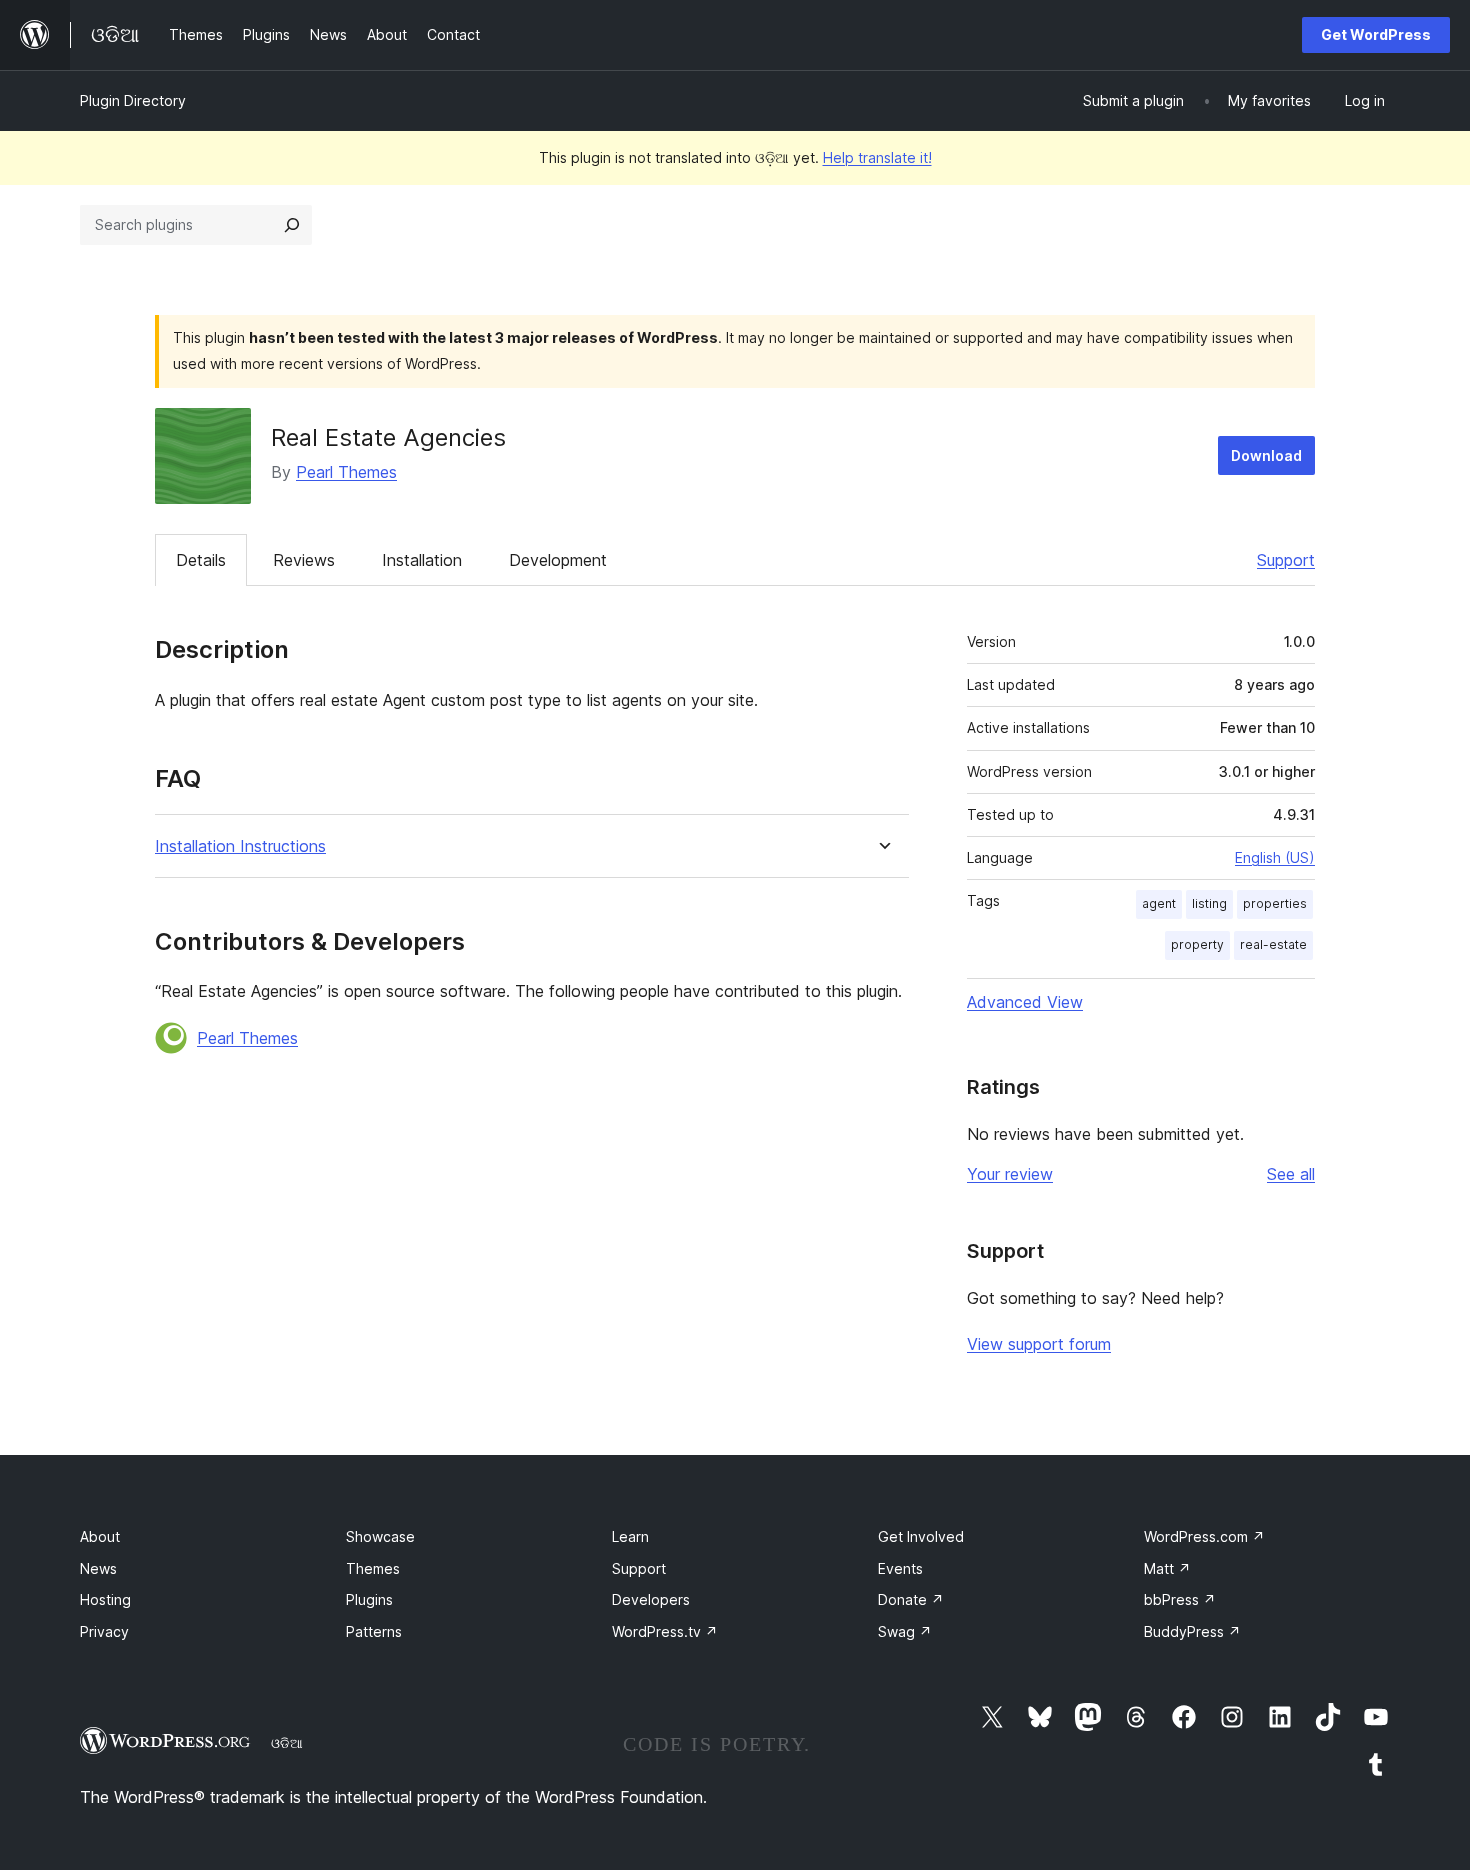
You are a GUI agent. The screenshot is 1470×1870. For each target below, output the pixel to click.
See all (1291, 1174)
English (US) (1275, 857)
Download (1266, 455)
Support (1286, 560)
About (100, 1536)
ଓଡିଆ (287, 1743)
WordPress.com (1204, 1536)
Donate (911, 1599)
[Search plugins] (292, 225)
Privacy (104, 1631)
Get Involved (921, 1536)
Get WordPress (1376, 34)
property (1197, 944)
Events (900, 1568)
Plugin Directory (133, 100)
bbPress (1180, 1599)
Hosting (105, 1599)
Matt (1167, 1568)
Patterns (374, 1631)
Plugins (369, 1599)
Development (558, 560)
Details (201, 560)
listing (1209, 903)
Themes (373, 1568)
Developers (651, 1599)
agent (1159, 903)
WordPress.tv (665, 1631)
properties (1275, 903)
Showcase (380, 1536)
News (98, 1568)
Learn (630, 1536)
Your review (1010, 1174)
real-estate (1273, 944)
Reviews (304, 560)
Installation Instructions (240, 846)
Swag (905, 1631)
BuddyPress (1192, 1631)
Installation (422, 560)
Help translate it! (877, 157)
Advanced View (1025, 1002)
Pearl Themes (346, 472)
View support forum (1039, 1344)
